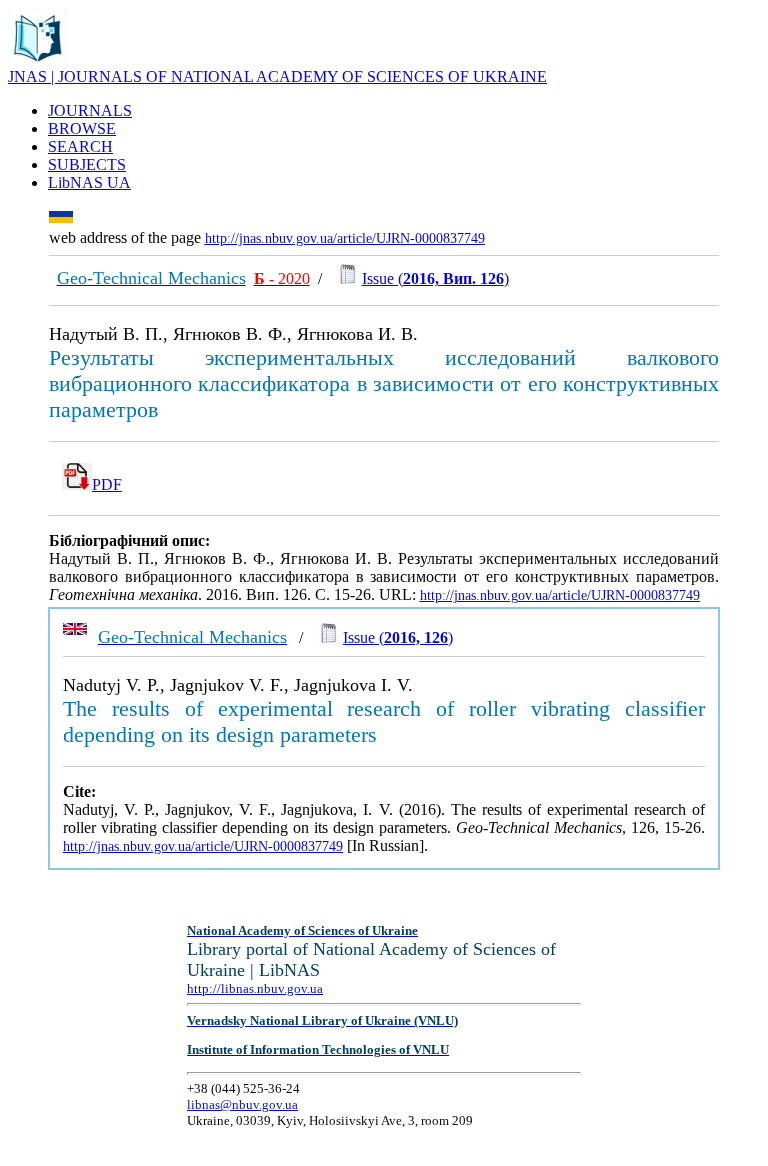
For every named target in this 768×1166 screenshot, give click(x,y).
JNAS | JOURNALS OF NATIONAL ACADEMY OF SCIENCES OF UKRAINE (277, 76)
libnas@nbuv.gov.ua (242, 1104)
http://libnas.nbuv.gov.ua (255, 988)
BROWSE (82, 128)
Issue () (435, 278)
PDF (107, 484)
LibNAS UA (89, 182)
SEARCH (80, 146)
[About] (38, 62)
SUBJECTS (87, 164)
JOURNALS (90, 110)
